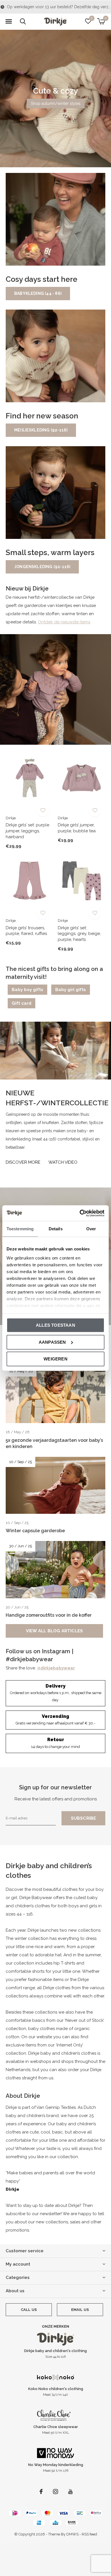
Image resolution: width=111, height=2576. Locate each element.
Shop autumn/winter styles (56, 103)
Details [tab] (56, 1229)
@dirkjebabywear (56, 1668)
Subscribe (84, 1818)
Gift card (21, 1003)
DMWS (72, 2534)
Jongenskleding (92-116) (42, 567)
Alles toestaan (55, 1325)
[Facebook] (41, 2492)
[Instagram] (55, 2492)
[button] (9, 22)
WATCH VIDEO (63, 1162)
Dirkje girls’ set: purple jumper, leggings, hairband (27, 831)
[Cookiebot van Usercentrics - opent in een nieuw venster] (80, 1213)
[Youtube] (70, 2492)
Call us (29, 2310)
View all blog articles (54, 1631)
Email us (80, 2310)
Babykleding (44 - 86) (38, 293)
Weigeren (55, 1359)
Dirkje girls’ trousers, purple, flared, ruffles (26, 931)
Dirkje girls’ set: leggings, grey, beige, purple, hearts (79, 934)
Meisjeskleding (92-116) (41, 430)
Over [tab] (91, 1229)
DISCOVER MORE (23, 1162)
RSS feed (89, 2534)
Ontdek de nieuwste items (64, 622)
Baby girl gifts (71, 990)
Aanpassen (52, 1342)
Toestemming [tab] (20, 1229)
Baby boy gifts (27, 990)
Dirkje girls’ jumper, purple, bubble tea (77, 828)
